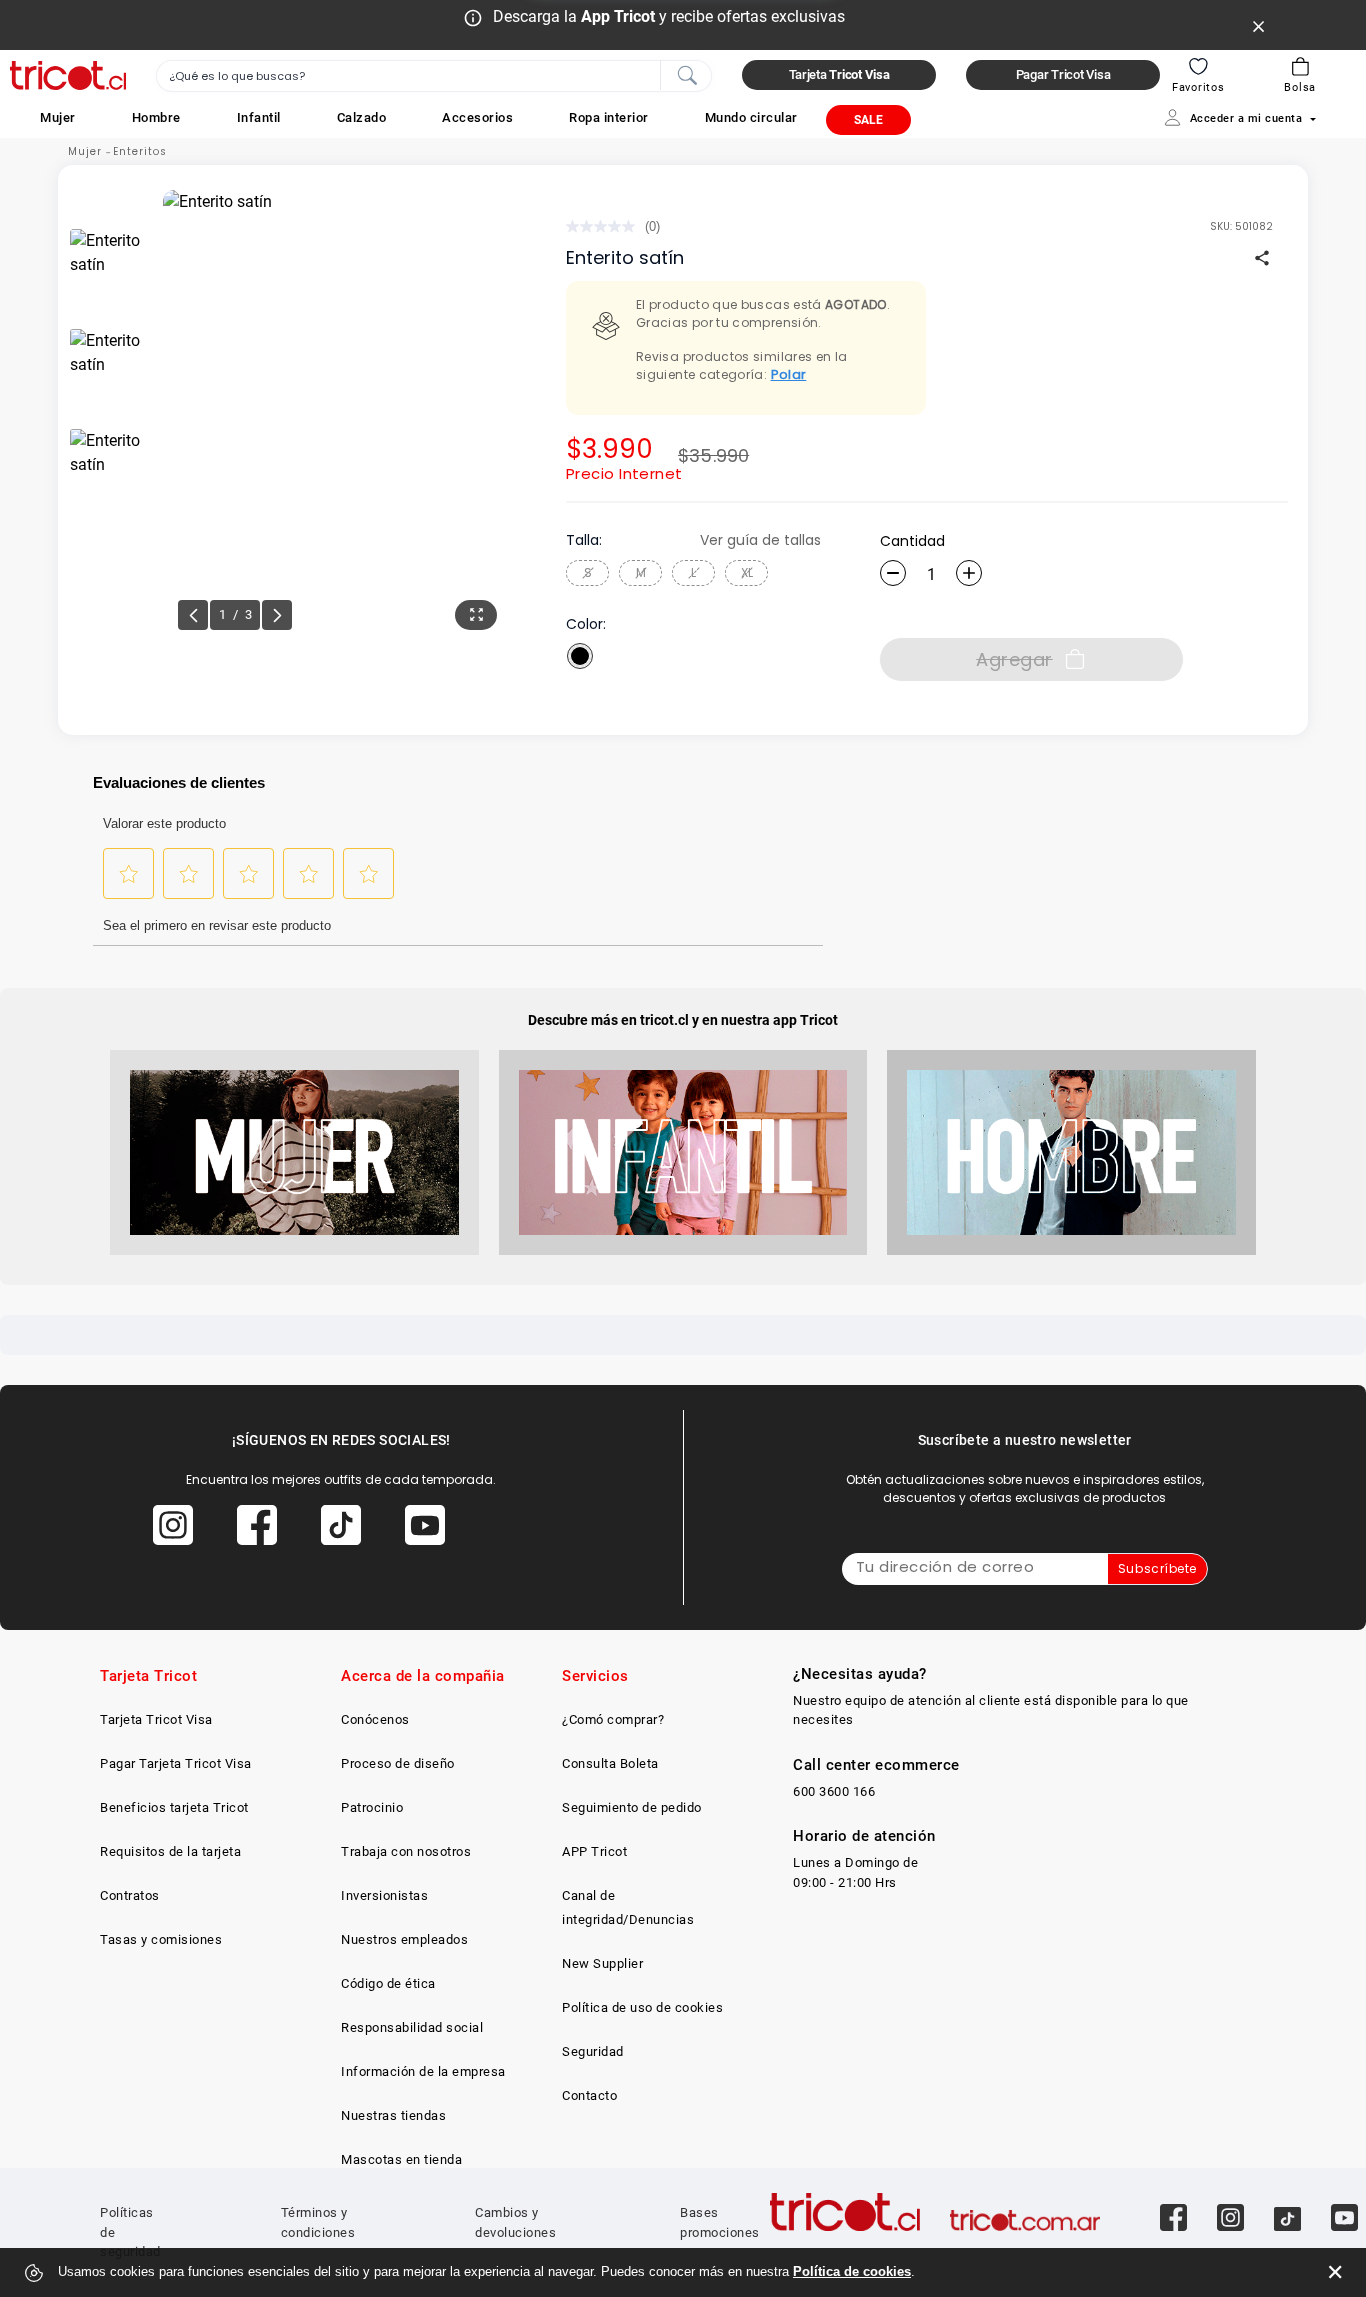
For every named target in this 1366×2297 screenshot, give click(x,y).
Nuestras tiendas (393, 2115)
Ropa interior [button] (609, 117)
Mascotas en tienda (401, 2159)
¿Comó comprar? (613, 1719)
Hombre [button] (156, 117)
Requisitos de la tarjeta (170, 1851)
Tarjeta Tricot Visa (156, 1719)
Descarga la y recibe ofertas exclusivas (669, 16)
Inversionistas (384, 1895)
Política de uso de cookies (642, 2007)
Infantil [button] (259, 117)
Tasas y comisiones (161, 1939)
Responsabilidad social (412, 2027)
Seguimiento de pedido (632, 1807)
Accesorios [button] (477, 117)
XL (747, 572)
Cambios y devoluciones (515, 2222)
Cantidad (912, 541)
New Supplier (602, 1963)
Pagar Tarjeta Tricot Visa (176, 1763)
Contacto (589, 2095)
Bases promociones (720, 2222)
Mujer (85, 151)
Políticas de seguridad (130, 2232)
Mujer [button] (58, 117)
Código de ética (388, 1983)
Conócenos (375, 1719)
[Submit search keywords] (687, 74)
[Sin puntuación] (605, 226)
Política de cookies (852, 2271)
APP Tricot (594, 1851)
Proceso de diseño (398, 1763)
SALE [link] (868, 120)
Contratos (130, 1895)
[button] (58, 117)
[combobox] (434, 76)
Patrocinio (372, 1807)
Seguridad (593, 2051)
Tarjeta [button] (839, 74)
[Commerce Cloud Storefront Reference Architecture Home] (68, 75)
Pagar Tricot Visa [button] (1063, 74)
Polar (789, 374)
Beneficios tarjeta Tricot (174, 1807)
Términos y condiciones (318, 2222)
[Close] (1259, 25)
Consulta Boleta (610, 1763)
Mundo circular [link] (751, 117)
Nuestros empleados (404, 1939)
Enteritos (140, 151)
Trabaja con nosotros (406, 1851)
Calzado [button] (362, 117)
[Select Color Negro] (580, 656)
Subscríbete (1157, 1568)
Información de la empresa (423, 2071)
